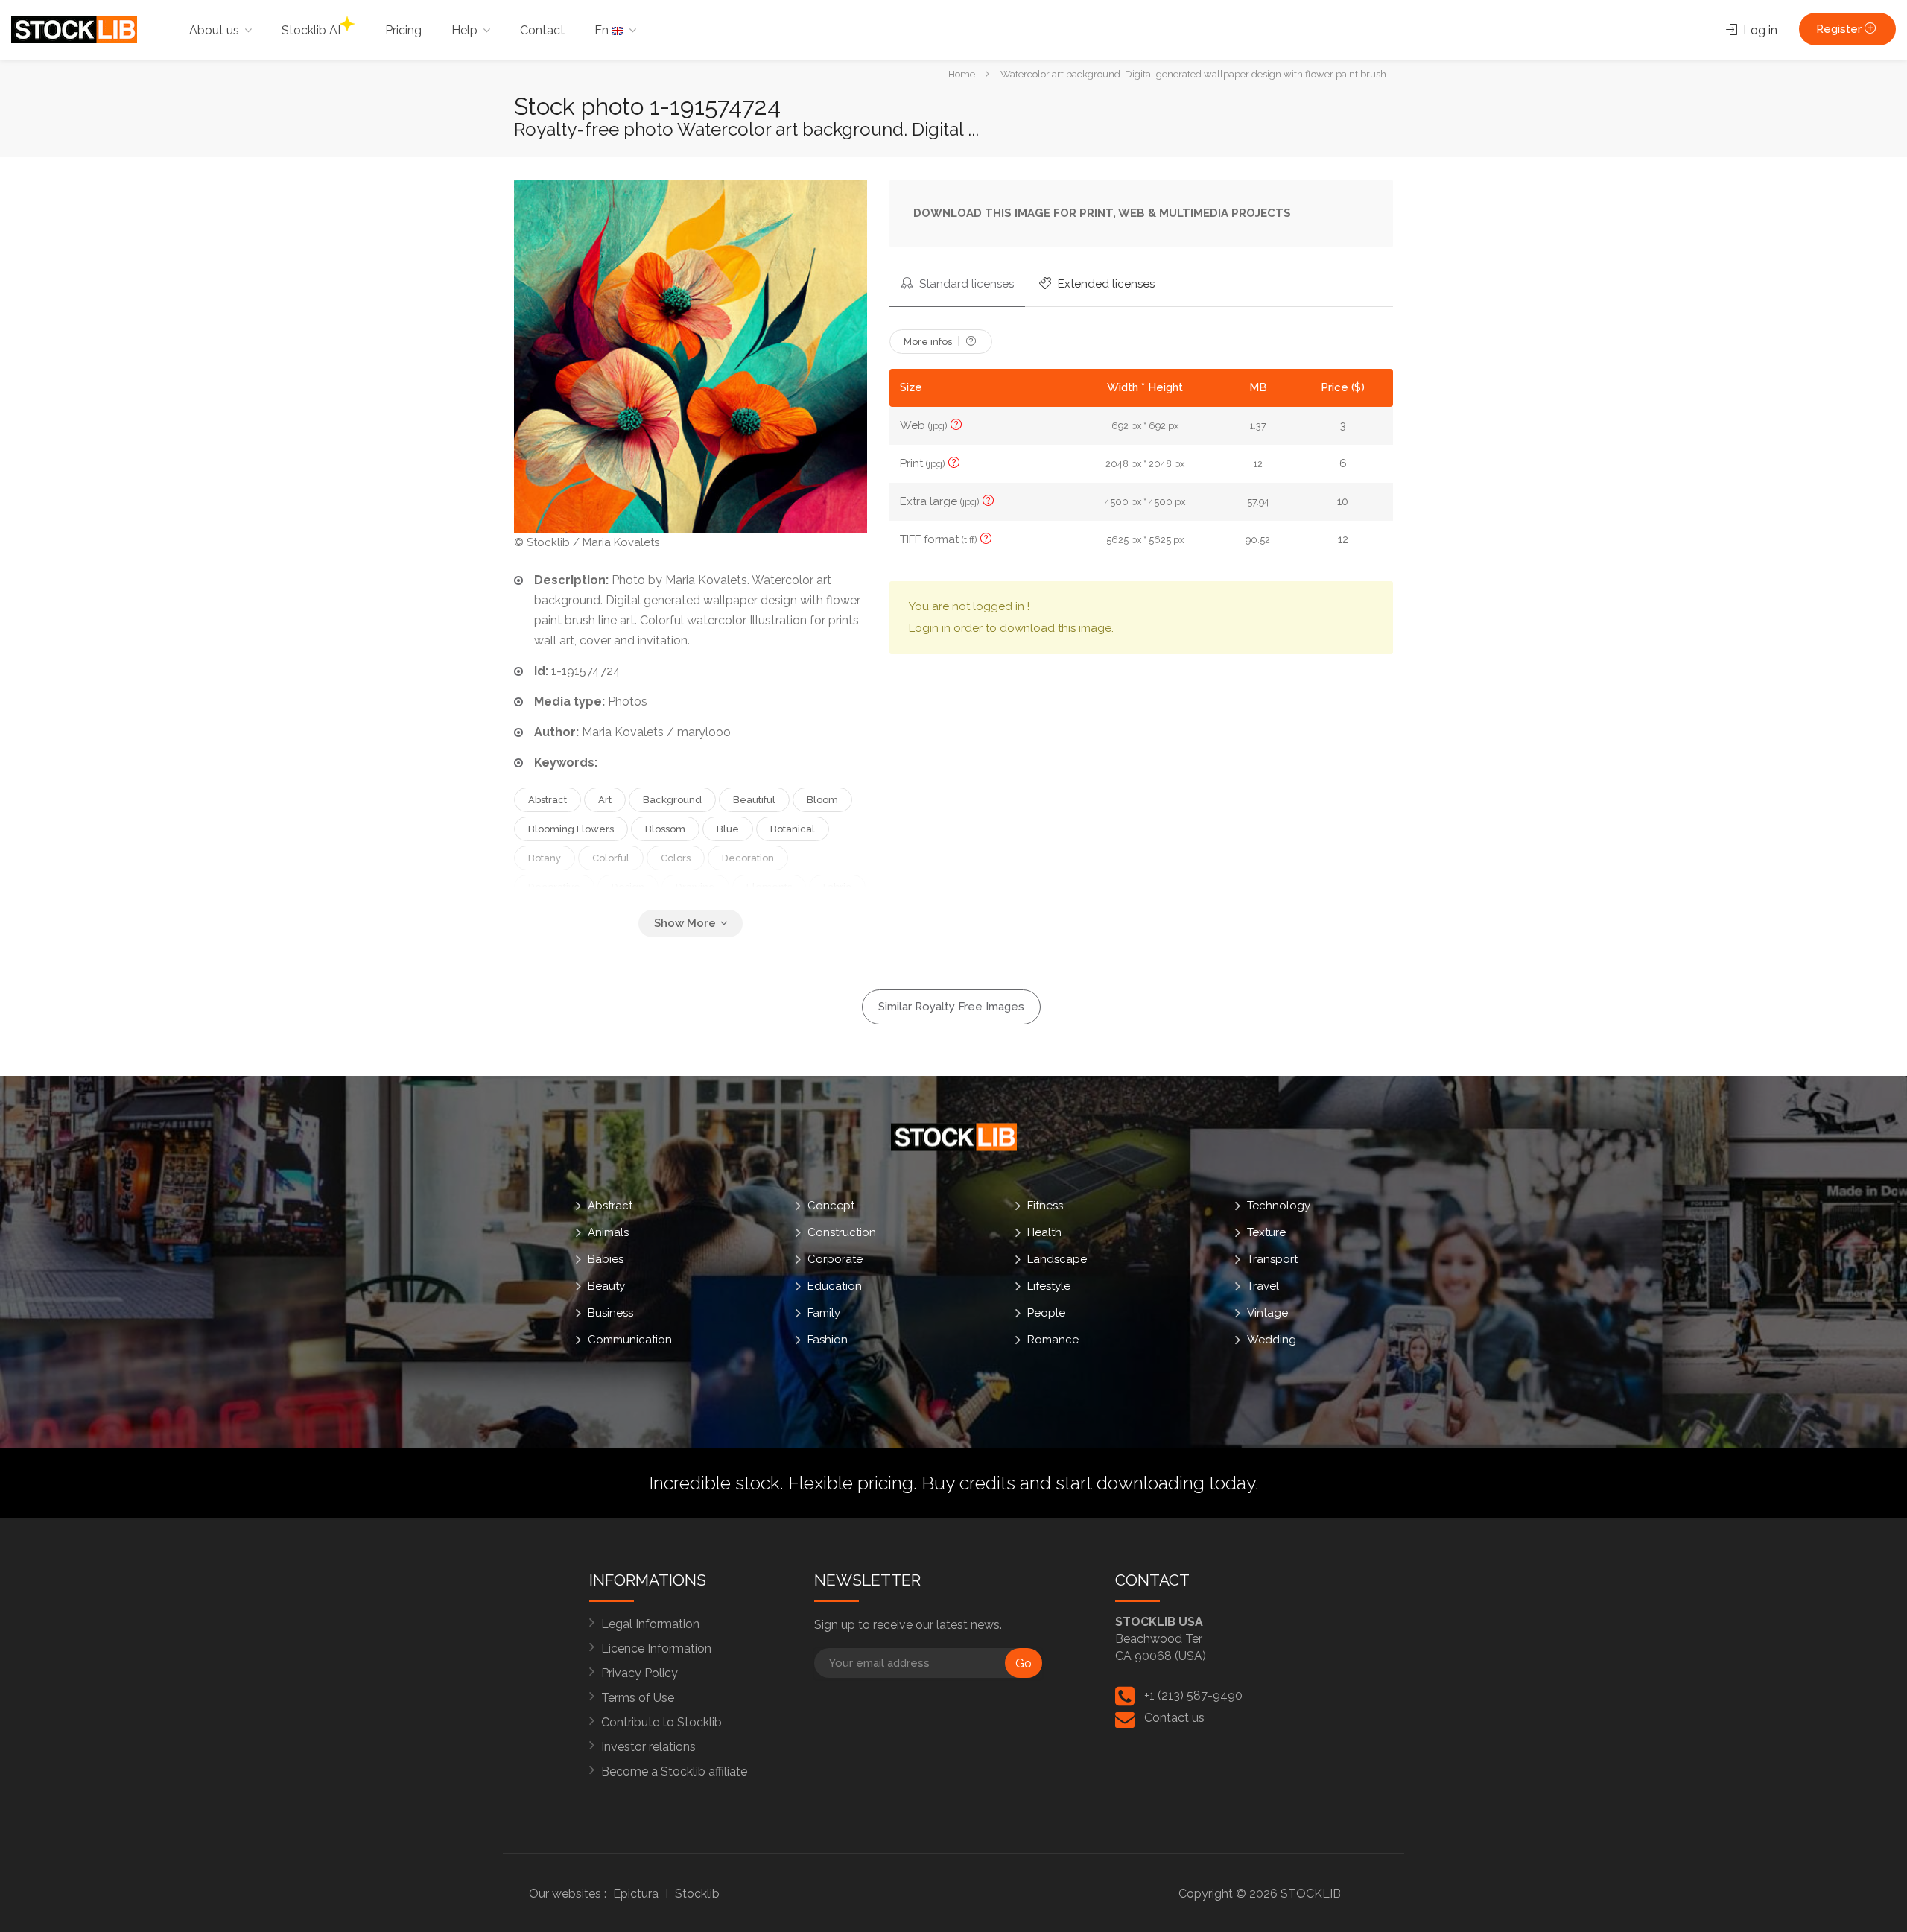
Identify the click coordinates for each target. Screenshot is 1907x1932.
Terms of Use (638, 1698)
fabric (837, 887)
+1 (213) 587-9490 (1193, 1695)
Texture (1266, 1232)
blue (728, 829)
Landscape (1057, 1259)
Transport (1272, 1259)
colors (676, 858)
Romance (1053, 1340)
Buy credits (968, 1483)
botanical (793, 829)
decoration (748, 858)
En (603, 30)
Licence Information (656, 1648)
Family (824, 1313)
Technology (1279, 1206)
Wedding (1272, 1340)
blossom (665, 829)
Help (464, 30)
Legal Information (650, 1624)
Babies (606, 1259)
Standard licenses (965, 284)
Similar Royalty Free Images (951, 1007)
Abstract (610, 1206)
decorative (554, 887)
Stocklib (697, 1894)
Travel (1263, 1286)
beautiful (754, 800)
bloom (822, 800)
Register (1840, 29)
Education (835, 1286)
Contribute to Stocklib (661, 1722)
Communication (630, 1340)
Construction (842, 1232)
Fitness (1045, 1206)
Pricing (403, 30)
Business (610, 1313)
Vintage (1267, 1313)
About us (214, 30)
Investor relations (648, 1747)
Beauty (606, 1286)
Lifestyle (1049, 1286)
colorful (611, 858)
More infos (929, 342)
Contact (542, 30)
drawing (695, 887)
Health (1044, 1232)
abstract (548, 800)
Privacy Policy (640, 1673)
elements (769, 887)
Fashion (828, 1340)
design (628, 887)
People (1046, 1313)
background (672, 800)
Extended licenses (1105, 284)
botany (545, 858)
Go (1024, 1663)
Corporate (835, 1259)
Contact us (1174, 1718)
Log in (1759, 30)
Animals (608, 1232)
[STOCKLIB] (74, 29)
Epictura (636, 1894)
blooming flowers (571, 829)
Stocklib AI (311, 30)
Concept (831, 1206)
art (605, 800)
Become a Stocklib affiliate (674, 1771)
